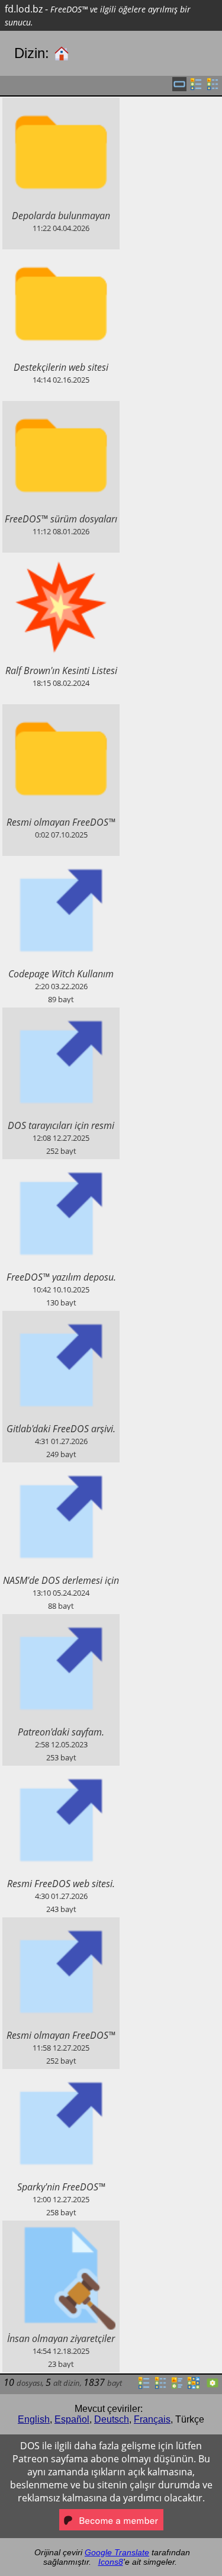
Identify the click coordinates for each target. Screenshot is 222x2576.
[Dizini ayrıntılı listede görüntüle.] (160, 2386)
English (34, 2419)
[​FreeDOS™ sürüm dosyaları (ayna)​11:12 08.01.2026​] (61, 408)
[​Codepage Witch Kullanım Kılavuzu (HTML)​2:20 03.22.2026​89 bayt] (61, 862)
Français (152, 2419)
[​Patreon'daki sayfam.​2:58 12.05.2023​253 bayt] (61, 1621)
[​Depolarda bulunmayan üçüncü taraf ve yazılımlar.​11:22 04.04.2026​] (61, 104)
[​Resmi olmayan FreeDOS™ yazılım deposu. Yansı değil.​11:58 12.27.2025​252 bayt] (61, 1924)
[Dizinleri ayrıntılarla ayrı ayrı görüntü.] (213, 88)
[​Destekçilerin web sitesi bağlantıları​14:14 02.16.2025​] (61, 256)
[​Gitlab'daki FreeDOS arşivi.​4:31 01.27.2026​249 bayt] (61, 1317)
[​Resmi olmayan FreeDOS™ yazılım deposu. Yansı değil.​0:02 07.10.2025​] (61, 711)
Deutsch (112, 2419)
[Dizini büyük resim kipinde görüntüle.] (213, 2386)
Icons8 (111, 2562)
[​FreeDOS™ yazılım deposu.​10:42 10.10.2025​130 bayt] (61, 1166)
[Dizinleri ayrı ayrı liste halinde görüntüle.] (196, 88)
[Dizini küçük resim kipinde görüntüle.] (194, 2386)
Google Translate (117, 2552)
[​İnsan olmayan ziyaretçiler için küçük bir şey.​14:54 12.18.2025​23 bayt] (61, 2227)
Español (72, 2419)
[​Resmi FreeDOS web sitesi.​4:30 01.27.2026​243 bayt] (61, 1772)
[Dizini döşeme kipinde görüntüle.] (177, 2386)
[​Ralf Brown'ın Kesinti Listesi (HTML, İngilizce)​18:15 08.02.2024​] (61, 559)
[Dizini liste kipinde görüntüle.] (144, 2386)
